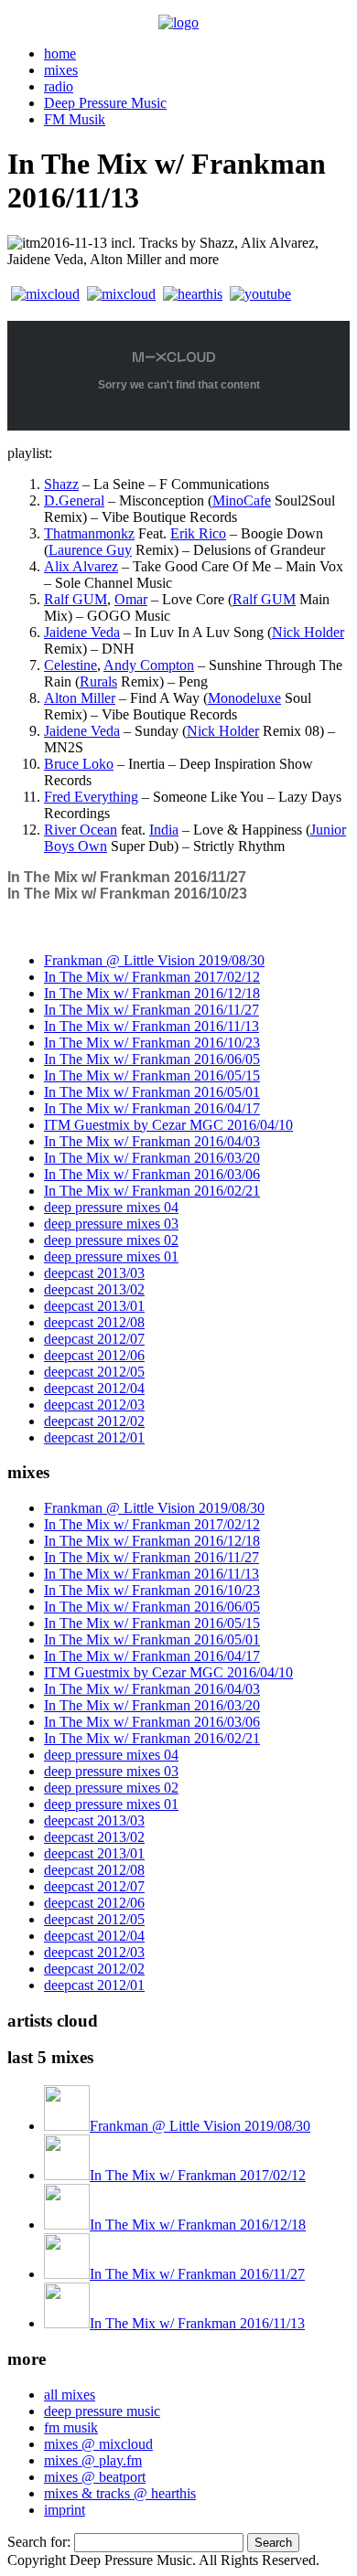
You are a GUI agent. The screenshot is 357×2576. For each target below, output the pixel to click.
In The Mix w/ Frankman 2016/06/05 (152, 1059)
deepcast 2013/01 (94, 1306)
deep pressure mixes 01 (111, 1256)
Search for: (39, 2542)
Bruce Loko (79, 764)
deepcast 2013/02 (94, 1289)
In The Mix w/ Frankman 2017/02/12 (152, 977)
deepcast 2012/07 (94, 1339)
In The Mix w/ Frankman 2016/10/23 (127, 894)
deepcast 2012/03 (94, 1405)
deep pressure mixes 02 (111, 1240)
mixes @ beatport (95, 2477)
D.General (74, 500)
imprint (65, 2510)
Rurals (98, 681)
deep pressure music (102, 2411)
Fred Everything (91, 797)
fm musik (71, 2427)
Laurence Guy (90, 550)
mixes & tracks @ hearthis (120, 2493)
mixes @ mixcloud (98, 2444)
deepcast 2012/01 (94, 1437)
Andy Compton (149, 665)
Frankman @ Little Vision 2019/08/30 (154, 960)
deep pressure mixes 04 (111, 1207)
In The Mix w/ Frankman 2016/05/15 (152, 1075)
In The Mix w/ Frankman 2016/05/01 (152, 1092)
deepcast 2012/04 (94, 1388)
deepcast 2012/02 (94, 1421)
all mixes (70, 2395)
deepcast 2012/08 (94, 1322)
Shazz (61, 484)
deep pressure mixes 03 (111, 1224)
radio (59, 86)
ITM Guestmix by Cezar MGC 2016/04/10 (168, 1125)
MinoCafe (242, 500)
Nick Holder (308, 632)
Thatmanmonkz (89, 533)
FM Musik (75, 119)
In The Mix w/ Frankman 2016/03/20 (152, 1158)
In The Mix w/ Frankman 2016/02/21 (152, 1191)
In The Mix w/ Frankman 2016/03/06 (152, 1174)
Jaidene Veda (82, 632)
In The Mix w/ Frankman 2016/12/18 (152, 993)
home (60, 53)
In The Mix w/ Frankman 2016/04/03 (152, 1141)
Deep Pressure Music (105, 103)
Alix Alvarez (81, 566)
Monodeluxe (244, 698)
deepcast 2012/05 (94, 1372)
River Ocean (81, 830)
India (164, 830)
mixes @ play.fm (93, 2460)
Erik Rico (198, 533)
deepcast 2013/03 (94, 1273)
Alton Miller (80, 698)
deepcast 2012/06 (94, 1355)
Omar (131, 599)
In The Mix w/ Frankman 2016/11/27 (127, 877)
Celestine (70, 665)
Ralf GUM (76, 599)
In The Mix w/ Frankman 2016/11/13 (151, 1026)
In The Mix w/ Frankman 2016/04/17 (152, 1108)
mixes (61, 70)
